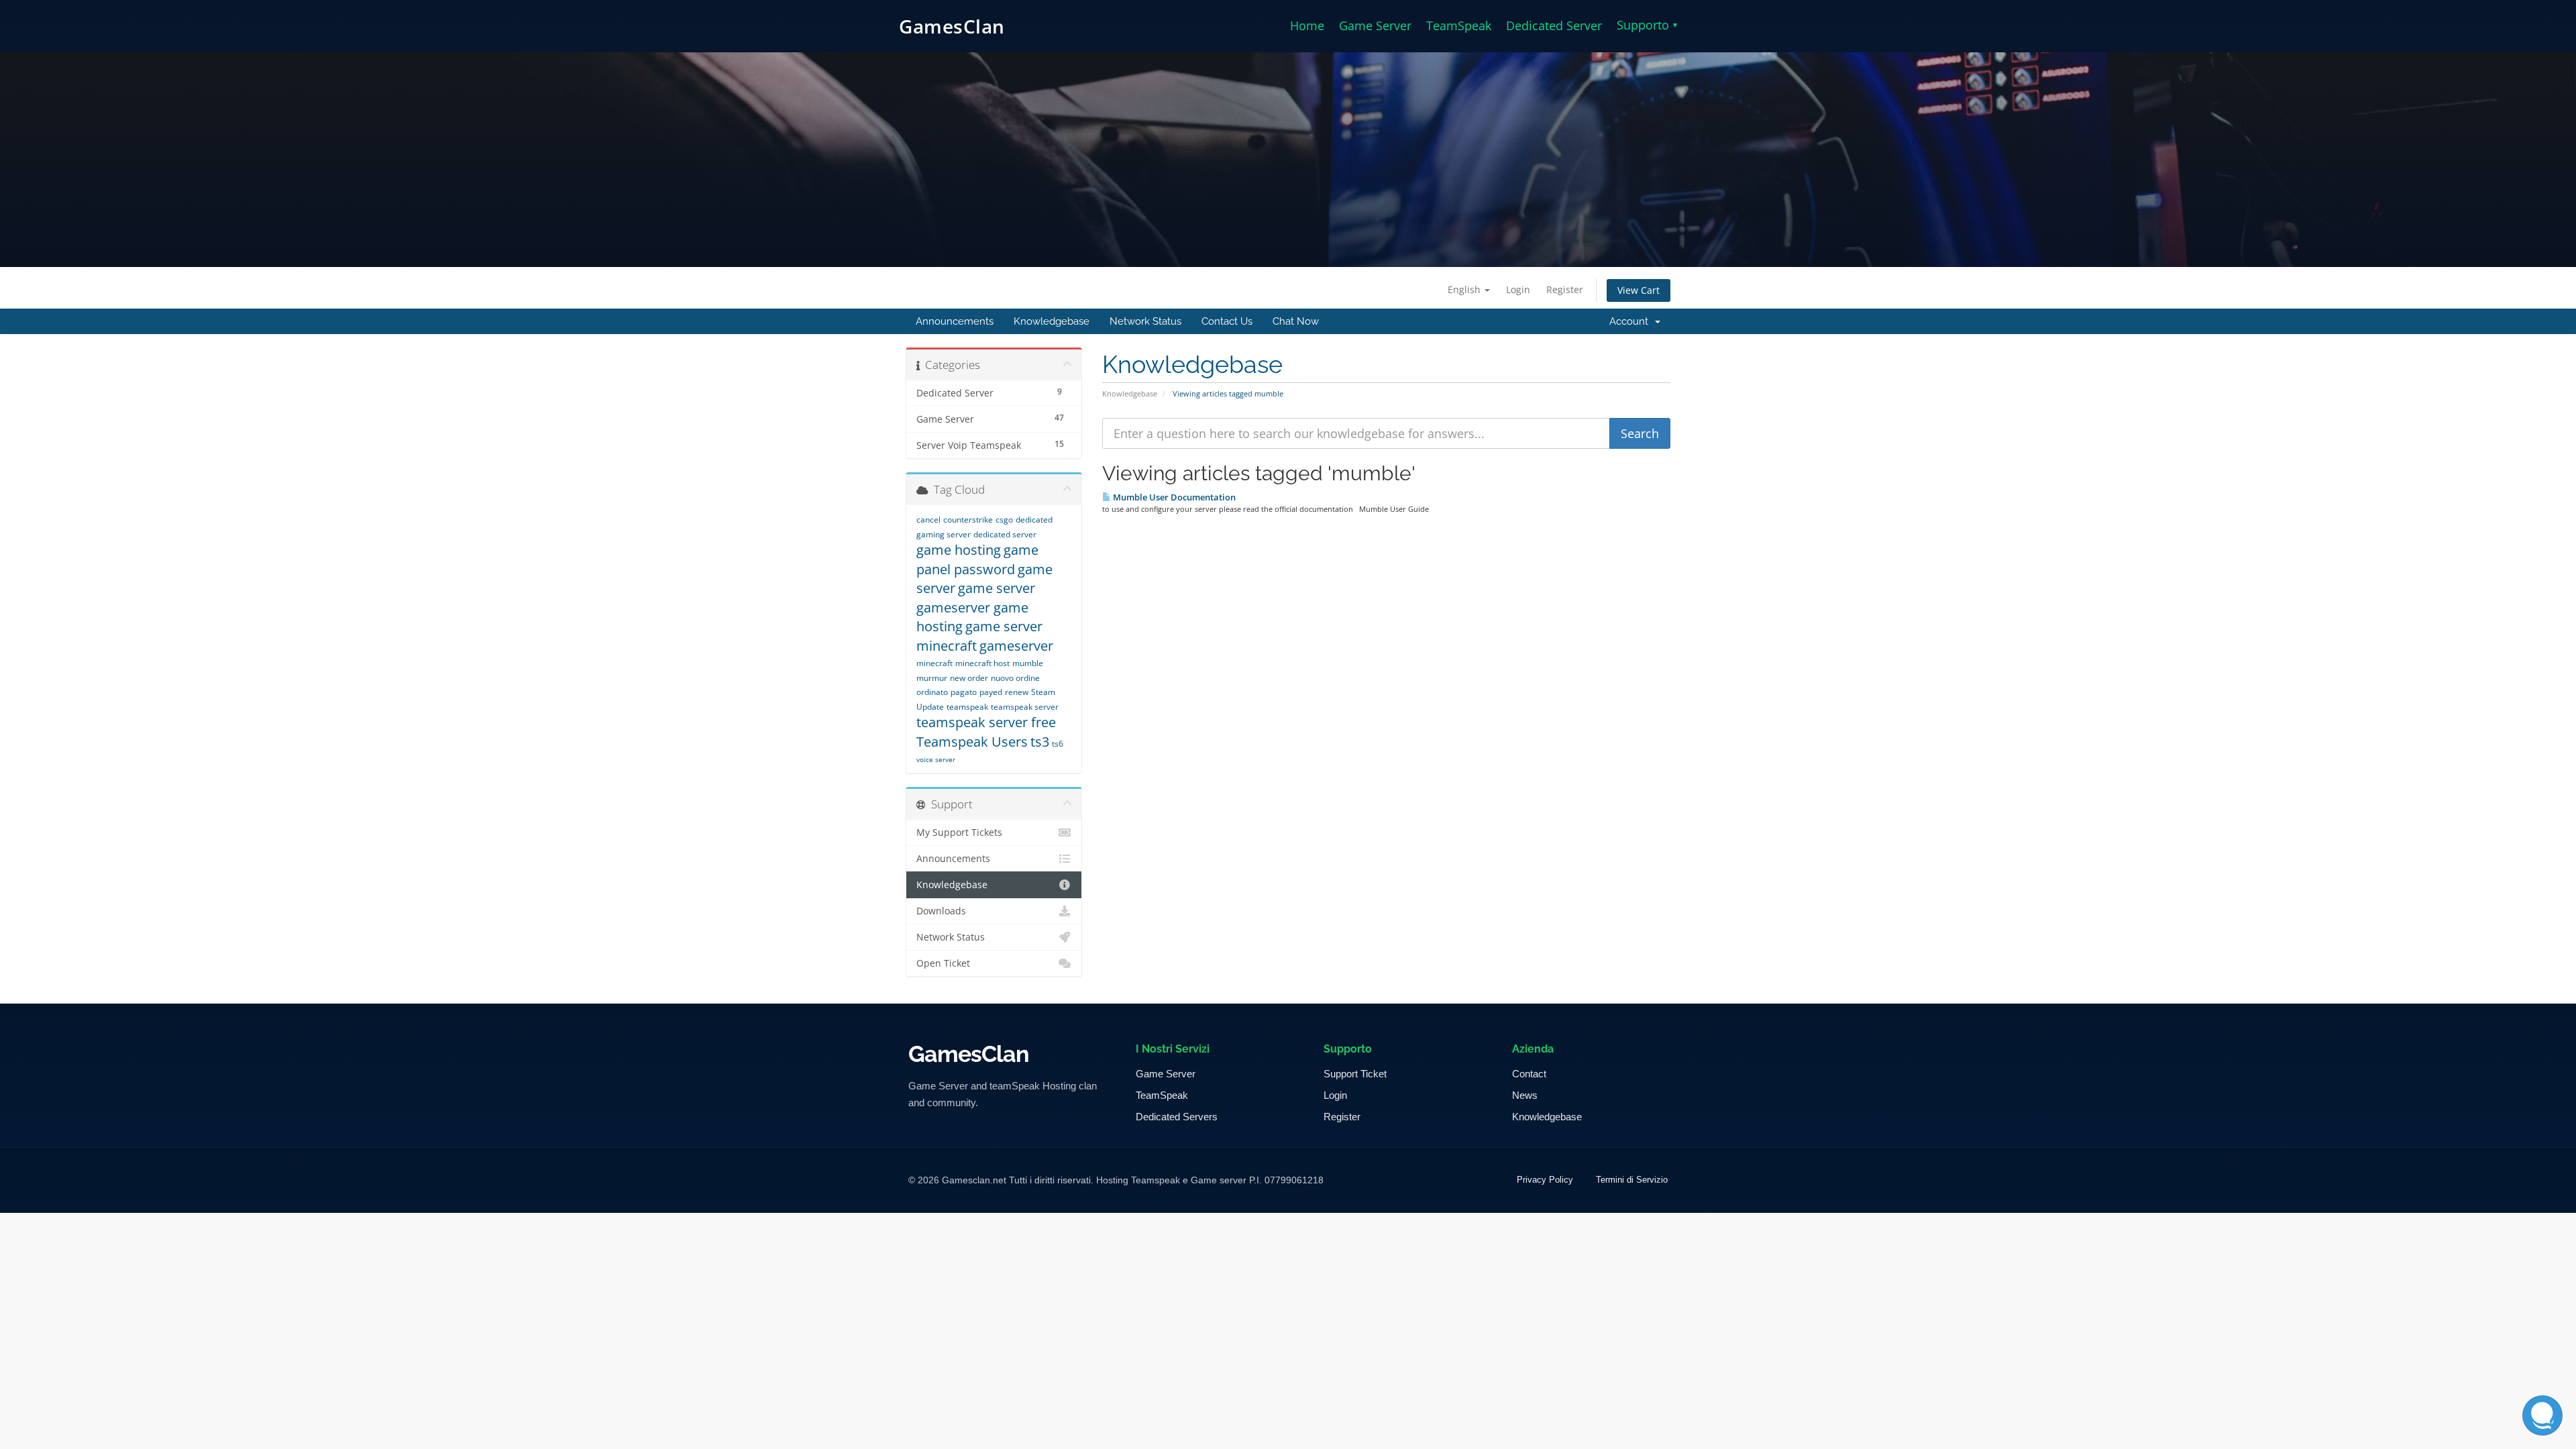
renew (1017, 692)
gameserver (1016, 646)
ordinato (932, 692)
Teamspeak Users (972, 742)
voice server (936, 759)
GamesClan (952, 26)
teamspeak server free (986, 722)
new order (969, 678)
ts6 (1058, 744)
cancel (928, 520)
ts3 (1040, 742)
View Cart (1639, 290)
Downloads (941, 911)
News (1525, 1095)
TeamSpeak (1459, 25)
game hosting (959, 550)
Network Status (1145, 321)
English (1465, 289)
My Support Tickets (959, 833)
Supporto (1647, 25)
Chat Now (1296, 321)
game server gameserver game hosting (976, 607)
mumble (1028, 663)
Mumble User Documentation (1173, 497)
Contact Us (1227, 321)
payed (991, 692)
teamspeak (967, 707)
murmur (932, 678)
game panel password (977, 559)
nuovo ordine (1015, 678)
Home (1307, 25)
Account (1631, 321)
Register (1565, 289)
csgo (1004, 520)
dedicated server (1005, 534)
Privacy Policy (1545, 1180)
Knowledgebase (1052, 321)
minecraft (934, 663)
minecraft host (982, 663)
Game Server (1375, 25)
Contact (1529, 1074)
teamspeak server (1025, 707)
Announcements (955, 321)
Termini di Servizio (1632, 1180)
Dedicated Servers (1177, 1117)
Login (1518, 289)
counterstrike (968, 520)
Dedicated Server (1554, 25)
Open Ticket (943, 963)
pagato (964, 692)
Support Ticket (1355, 1074)
